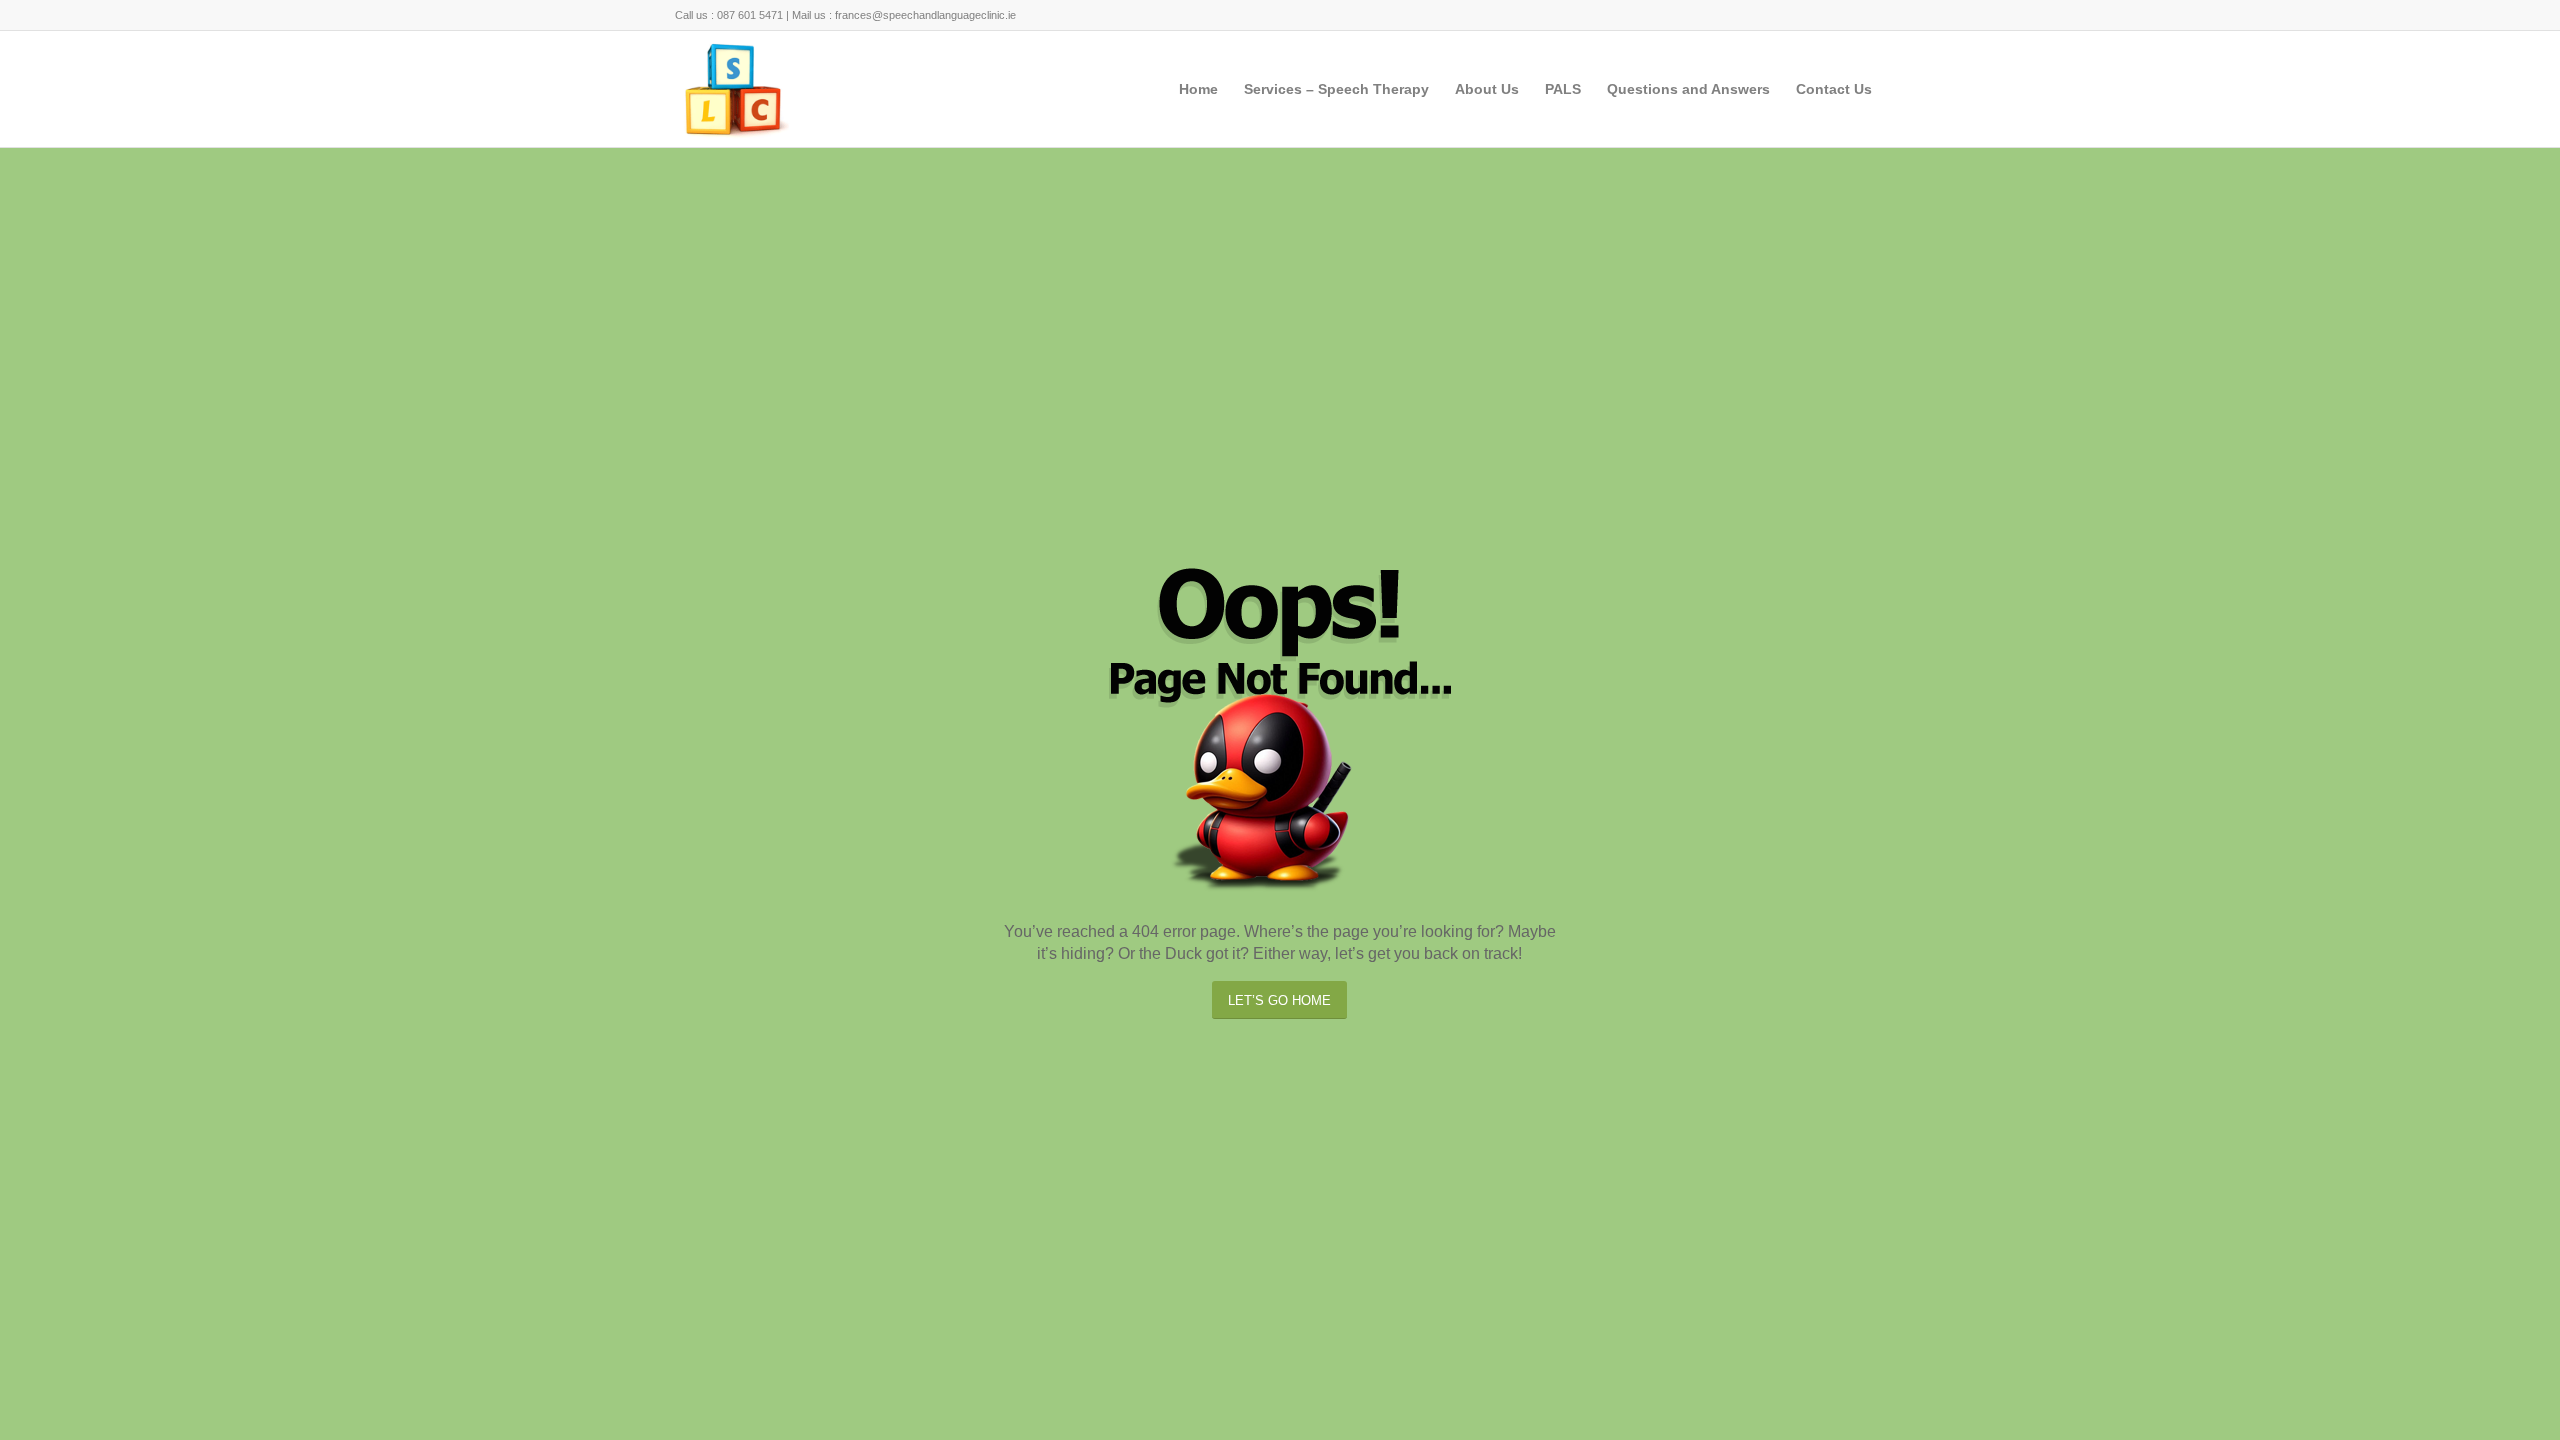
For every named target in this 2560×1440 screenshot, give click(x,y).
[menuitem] (1198, 89)
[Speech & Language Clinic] (733, 89)
